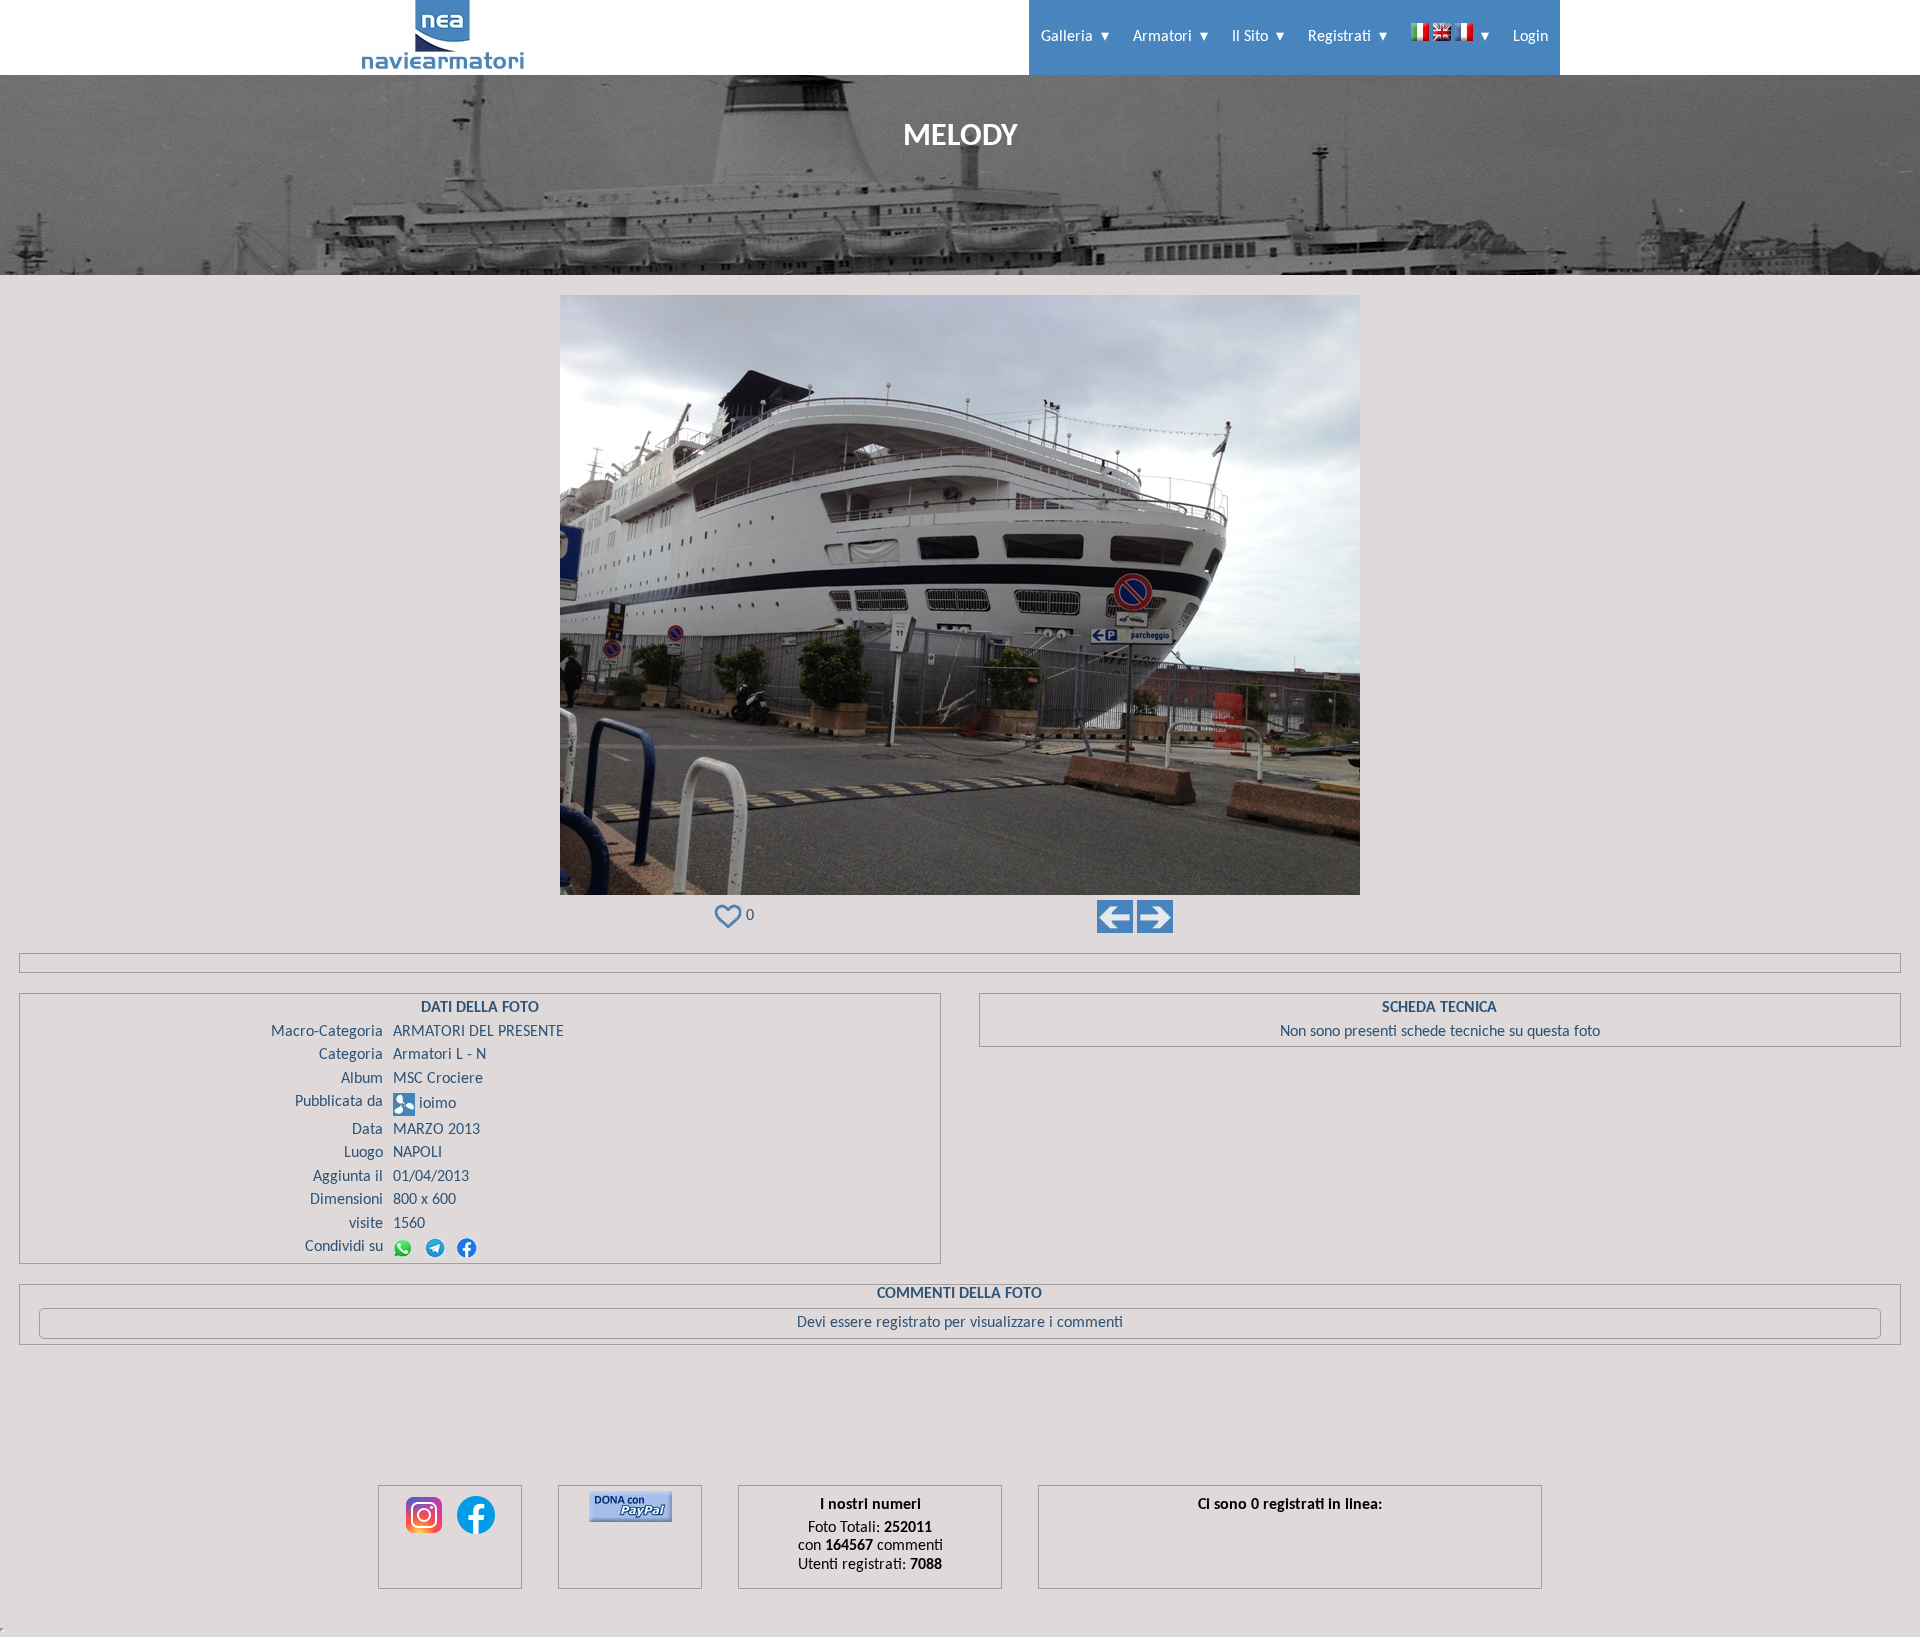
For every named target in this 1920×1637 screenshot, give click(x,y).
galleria (1067, 37)
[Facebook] (467, 1248)
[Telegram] (435, 1248)
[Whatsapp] (403, 1248)
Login (1530, 37)
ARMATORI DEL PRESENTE (478, 1032)
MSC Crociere (438, 1079)
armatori (1162, 37)
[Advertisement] (960, 1420)
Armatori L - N (439, 1055)
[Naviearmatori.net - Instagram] (424, 1535)
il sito (1250, 37)
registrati (1339, 37)
